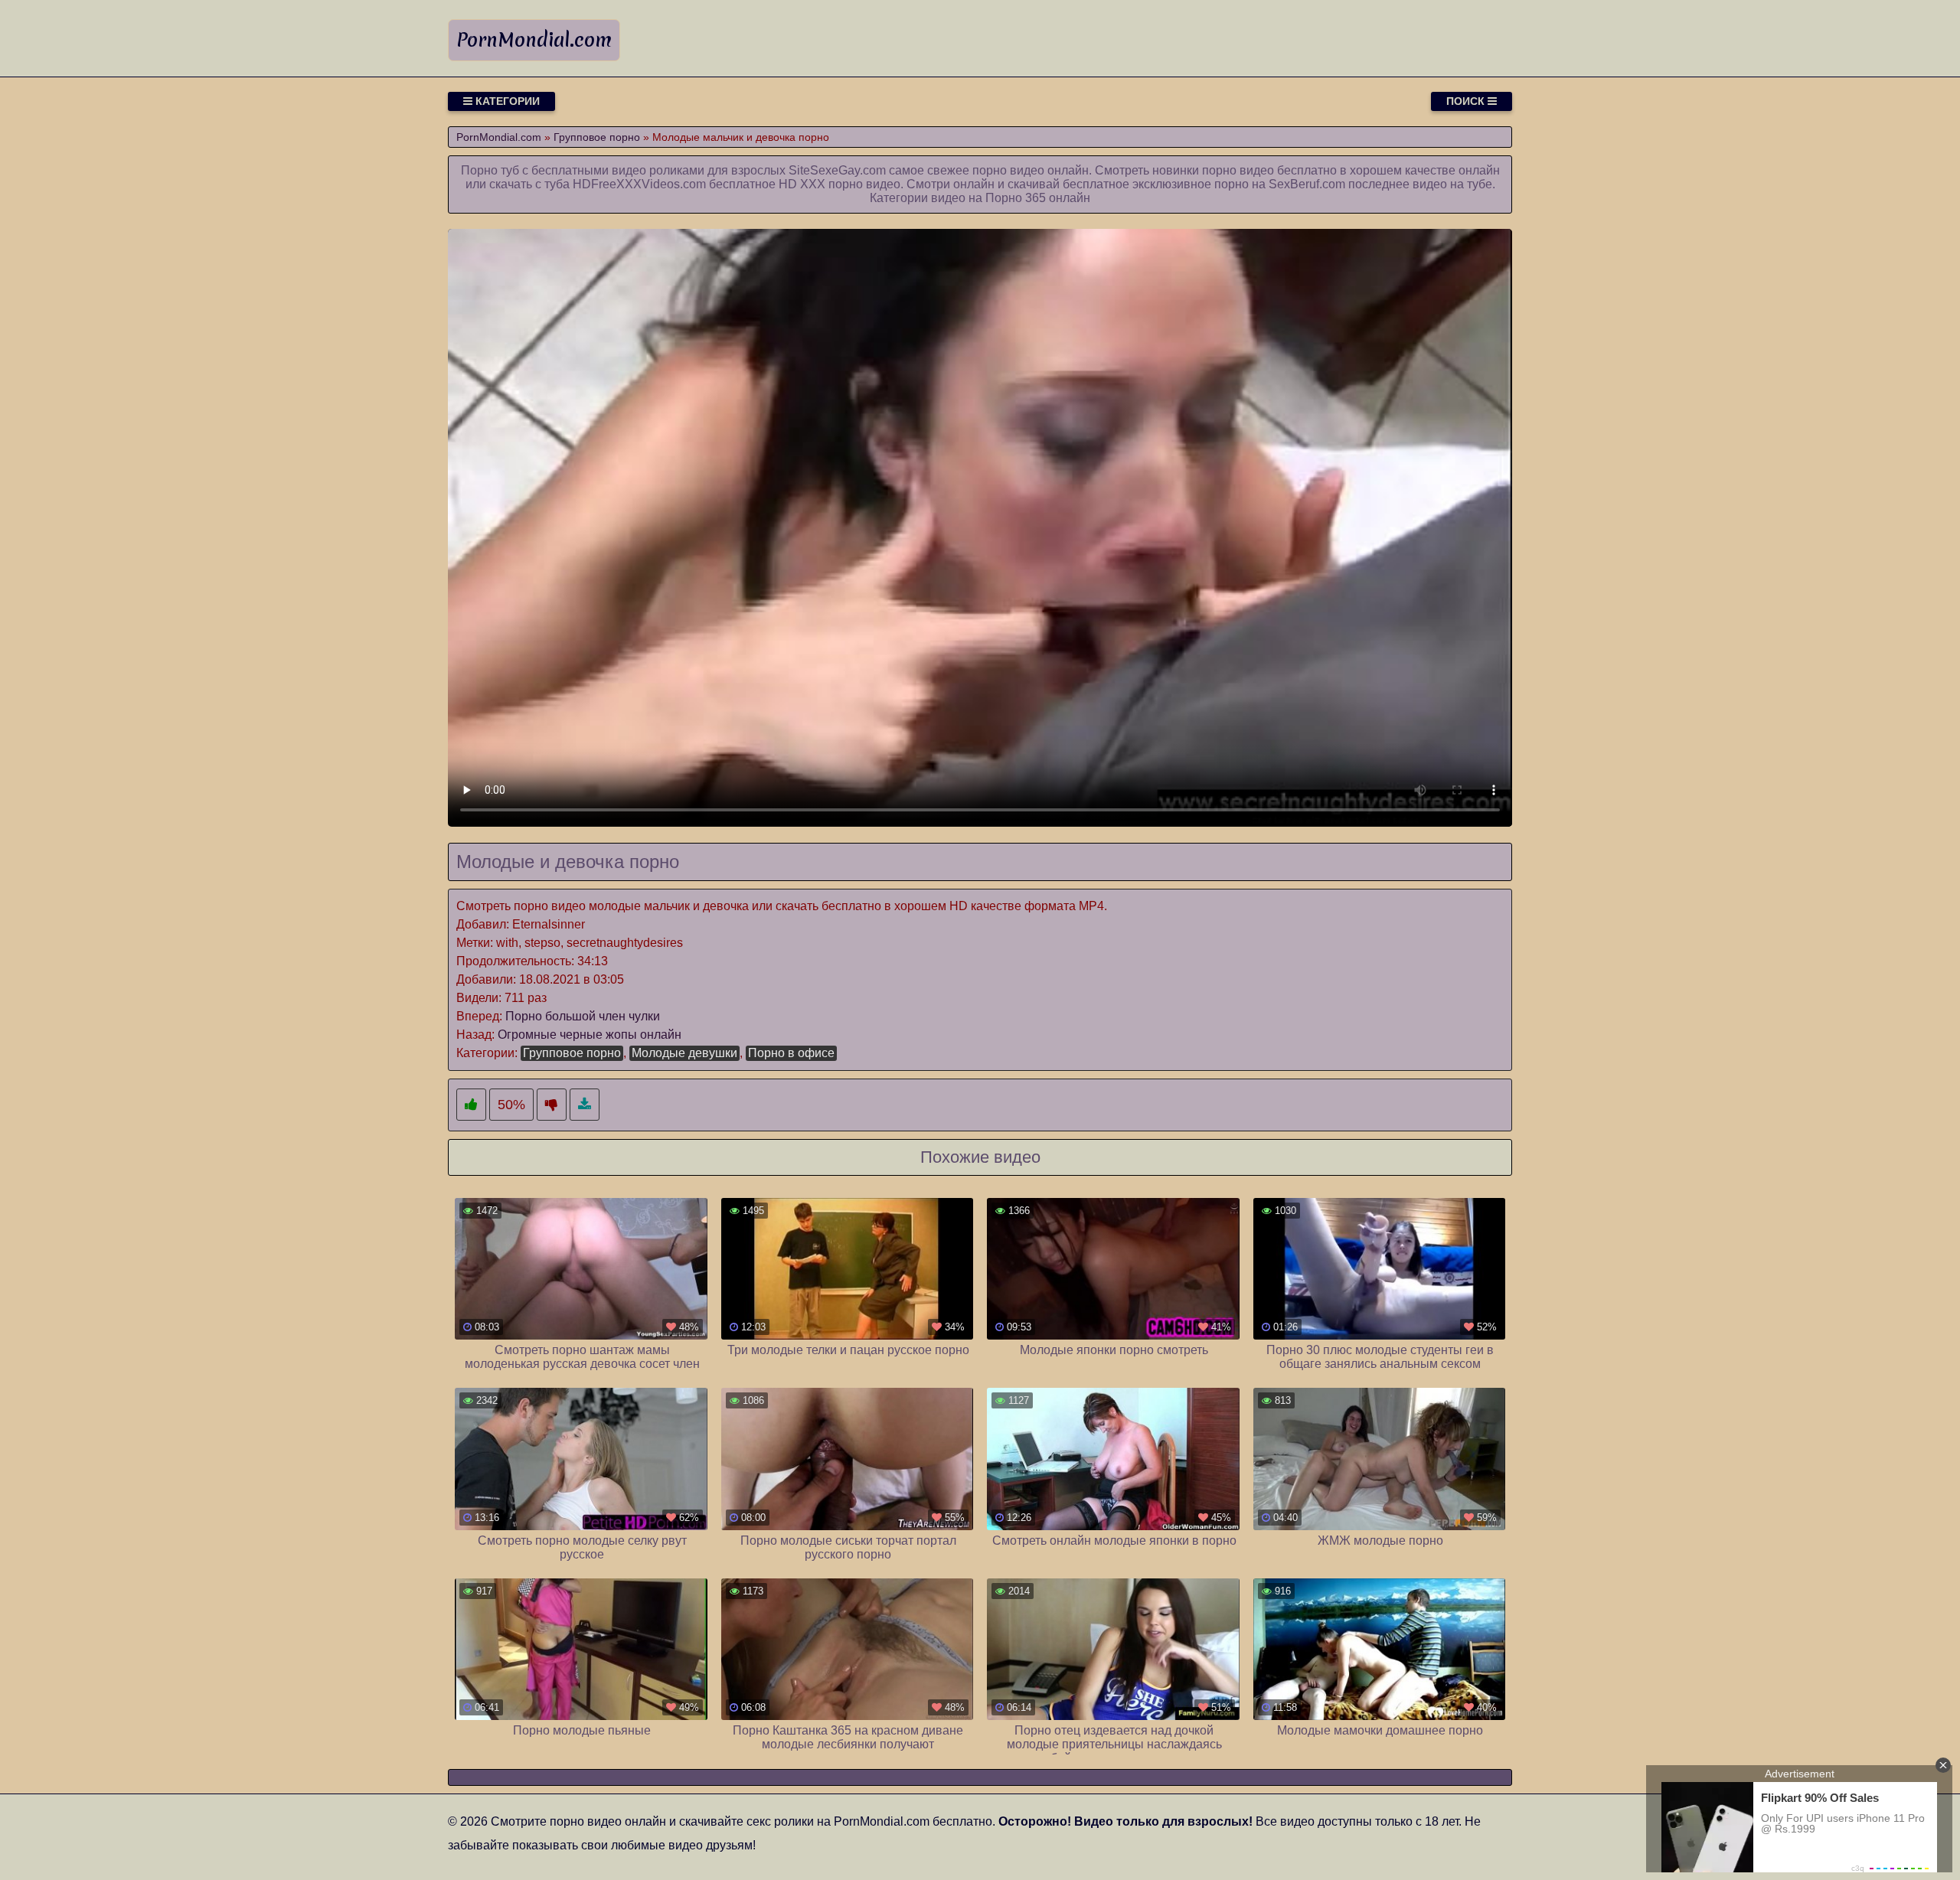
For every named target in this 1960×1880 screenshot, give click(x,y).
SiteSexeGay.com (837, 170)
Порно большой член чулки (583, 1016)
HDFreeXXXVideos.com (639, 184)
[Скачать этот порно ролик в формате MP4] (585, 1105)
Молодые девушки (684, 1053)
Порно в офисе (791, 1053)
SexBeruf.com (1307, 184)
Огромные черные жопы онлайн (590, 1035)
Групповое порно (572, 1053)
